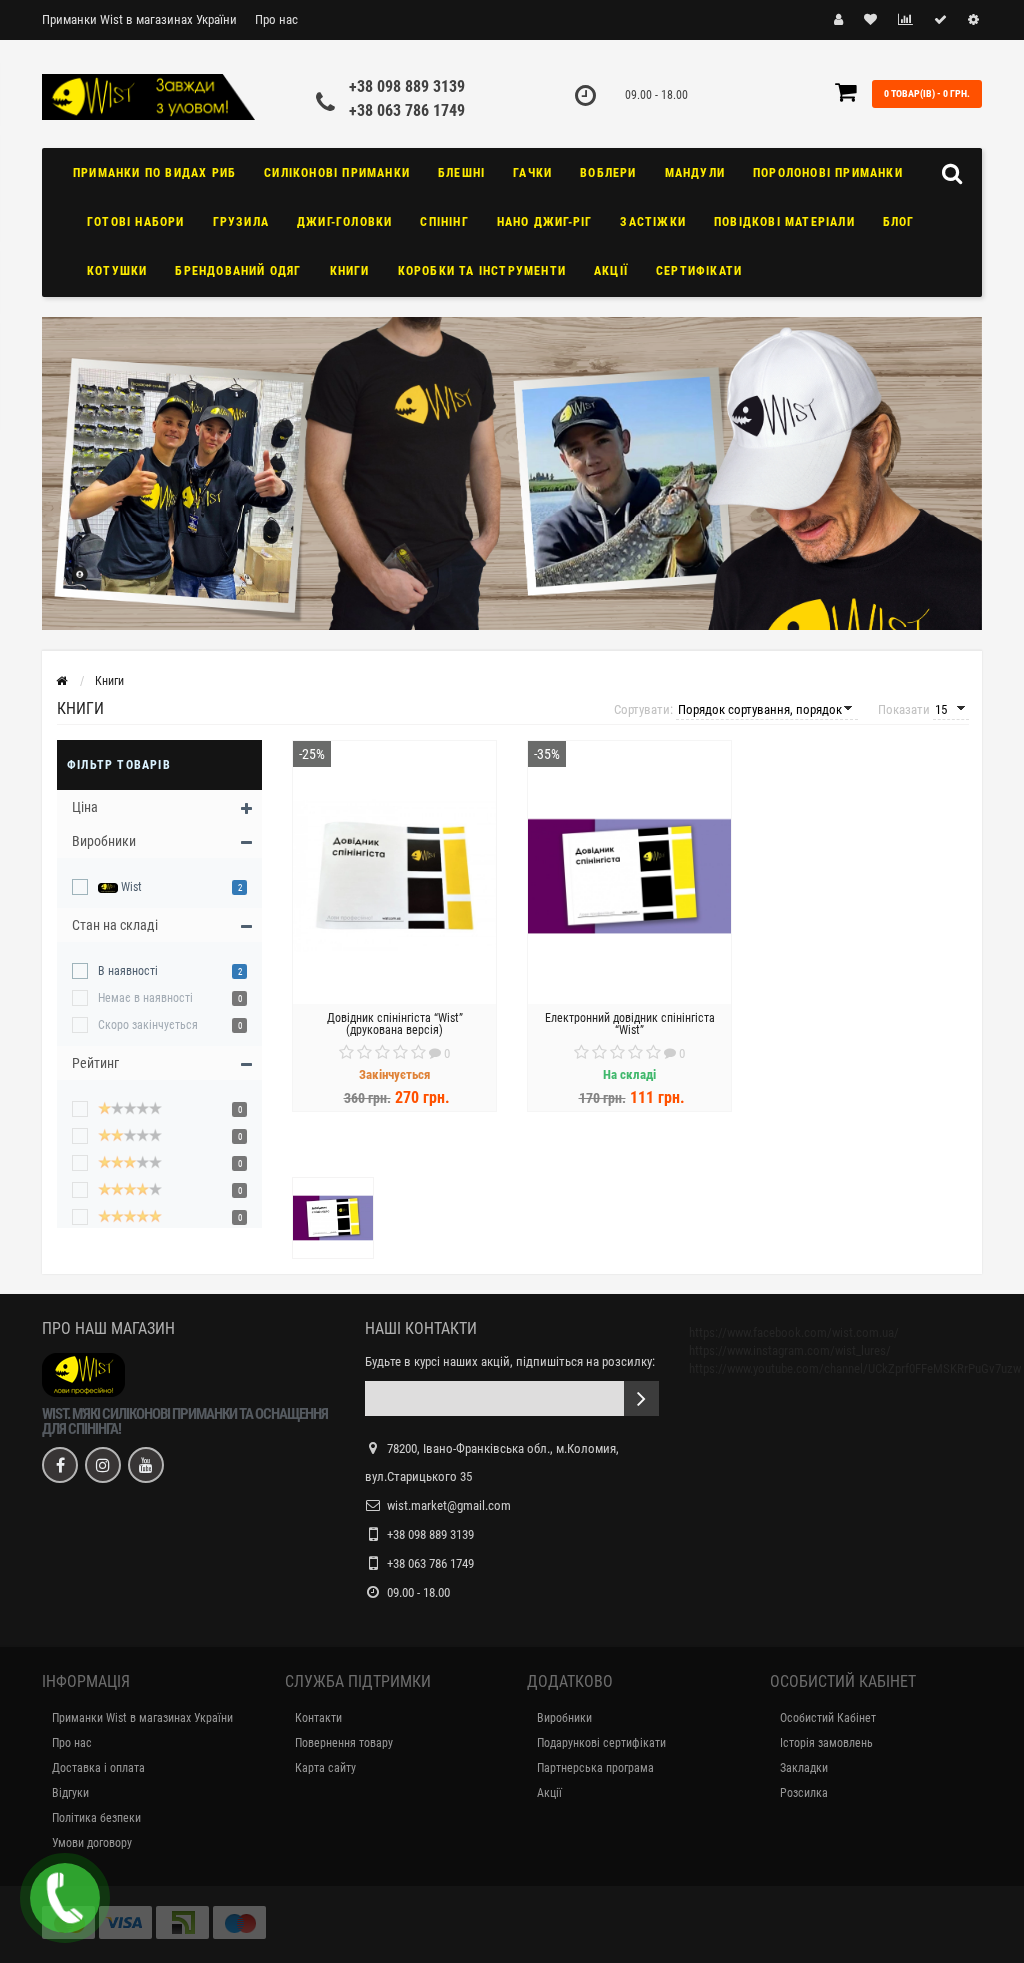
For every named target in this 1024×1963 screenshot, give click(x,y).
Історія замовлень (826, 1743)
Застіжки (653, 222)
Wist (130, 887)
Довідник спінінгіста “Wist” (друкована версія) (395, 1024)
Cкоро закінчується (148, 1025)
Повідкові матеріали (784, 222)
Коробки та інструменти (482, 271)
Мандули (695, 173)
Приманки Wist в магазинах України (139, 19)
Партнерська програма (595, 1768)
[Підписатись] (641, 1398)
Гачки (532, 173)
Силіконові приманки (337, 173)
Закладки (804, 1768)
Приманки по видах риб (154, 173)
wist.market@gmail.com (449, 1505)
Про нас (276, 19)
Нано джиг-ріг (545, 222)
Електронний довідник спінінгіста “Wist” (630, 1024)
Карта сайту (325, 1768)
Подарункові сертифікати (601, 1743)
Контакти (318, 1718)
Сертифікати (699, 271)
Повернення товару (344, 1743)
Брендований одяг (238, 271)
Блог (899, 222)
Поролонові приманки (828, 173)
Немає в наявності (145, 998)
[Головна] (61, 681)
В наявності (128, 971)
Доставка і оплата (98, 1768)
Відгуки (70, 1793)
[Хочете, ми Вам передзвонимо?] (65, 1898)
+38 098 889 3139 (407, 86)
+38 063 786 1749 (407, 110)
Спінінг (444, 222)
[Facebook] (60, 1465)
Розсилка (804, 1793)
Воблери (608, 173)
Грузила (241, 222)
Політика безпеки (96, 1818)
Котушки (117, 271)
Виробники (564, 1718)
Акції (611, 271)
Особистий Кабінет (828, 1718)
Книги (350, 271)
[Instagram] (103, 1465)
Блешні (461, 173)
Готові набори (136, 222)
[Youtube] (146, 1465)
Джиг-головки (344, 222)
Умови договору (92, 1843)
